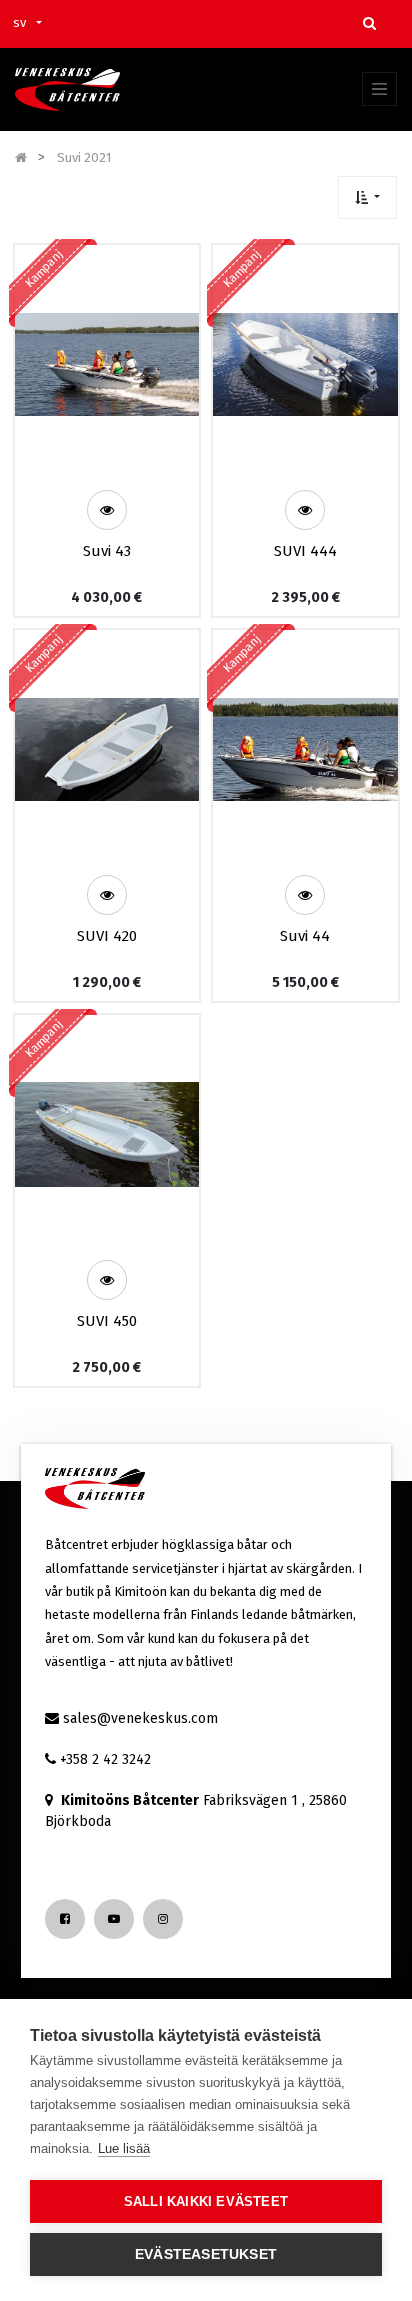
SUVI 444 (305, 551)
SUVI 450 (107, 1321)
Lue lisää (124, 2148)
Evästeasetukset (206, 2254)
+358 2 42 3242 (105, 1759)
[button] (367, 197)
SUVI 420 (107, 936)
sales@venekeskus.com (140, 1718)
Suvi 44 (305, 936)
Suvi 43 (107, 551)
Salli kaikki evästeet (206, 2201)
